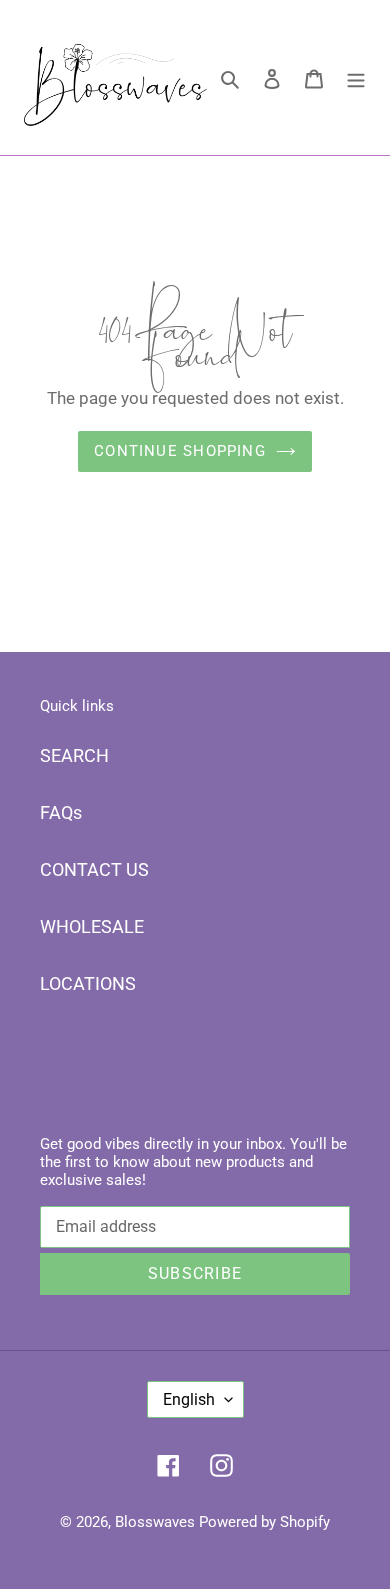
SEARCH (74, 755)
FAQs (61, 812)
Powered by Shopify (264, 1522)
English (189, 1399)
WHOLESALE (92, 926)
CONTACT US (94, 869)
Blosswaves (155, 1522)
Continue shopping (180, 451)
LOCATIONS (88, 983)
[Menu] (356, 77)
